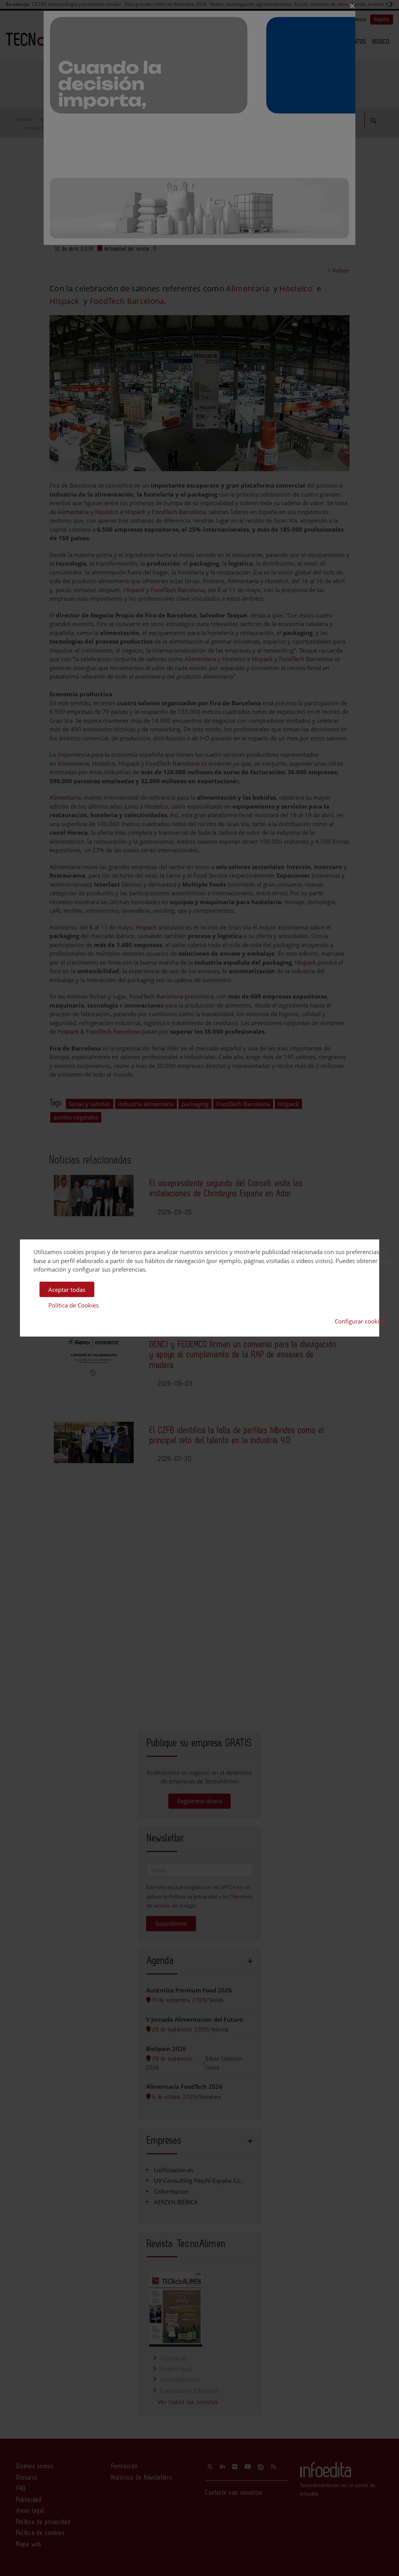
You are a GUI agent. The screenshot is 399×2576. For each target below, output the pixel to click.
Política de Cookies (73, 1305)
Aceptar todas (67, 1289)
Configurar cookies (360, 1321)
